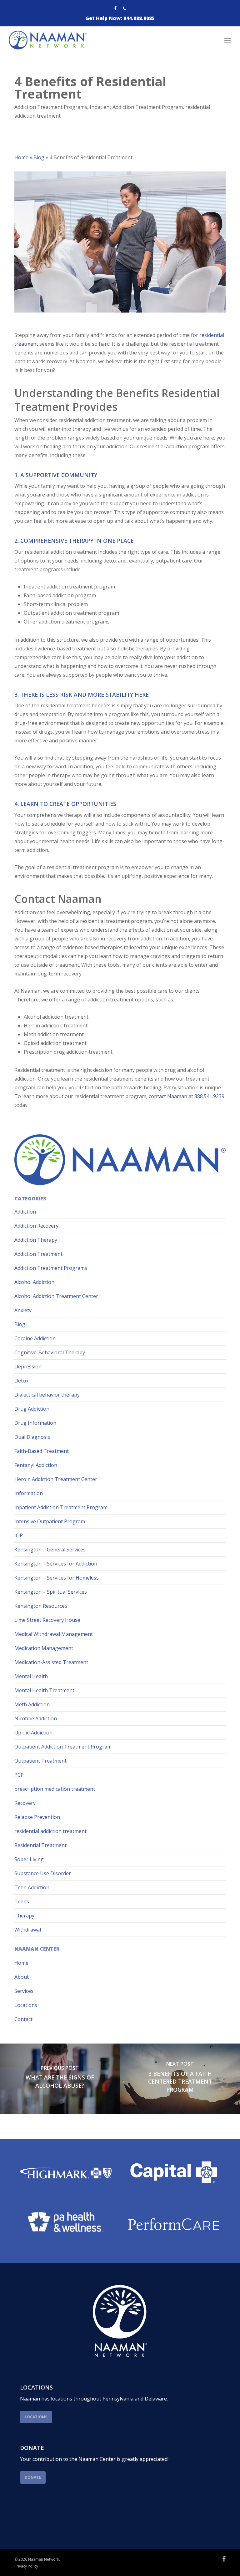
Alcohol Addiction (34, 1282)
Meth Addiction (32, 1704)
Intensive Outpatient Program (50, 1521)
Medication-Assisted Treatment (51, 1662)
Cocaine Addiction (35, 1338)
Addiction (25, 1212)
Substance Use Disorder (43, 1873)
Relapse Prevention (37, 1817)
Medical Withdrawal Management (54, 1634)
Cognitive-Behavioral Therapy (50, 1352)
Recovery (25, 1803)
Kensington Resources (41, 1606)
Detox (21, 1381)
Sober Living (29, 1859)
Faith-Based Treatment (42, 1451)
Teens (22, 1901)
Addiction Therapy (36, 1240)
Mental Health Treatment (44, 1690)
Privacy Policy (26, 2566)
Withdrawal (28, 1930)
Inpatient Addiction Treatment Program (136, 107)
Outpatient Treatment (40, 1761)
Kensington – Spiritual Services (51, 1592)
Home (21, 157)
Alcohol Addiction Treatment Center (56, 1296)
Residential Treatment (40, 1845)
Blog (39, 157)
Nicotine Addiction (36, 1718)
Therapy (24, 1916)
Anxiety (23, 1310)
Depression (28, 1367)
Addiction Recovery (36, 1226)
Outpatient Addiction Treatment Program (63, 1747)
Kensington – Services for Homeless (57, 1578)
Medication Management (44, 1648)
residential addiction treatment (50, 1831)
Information (29, 1493)
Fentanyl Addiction (36, 1465)
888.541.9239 (209, 1096)
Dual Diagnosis (32, 1437)
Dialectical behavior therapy (47, 1395)
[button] (228, 40)
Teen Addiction (32, 1887)
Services (24, 1991)
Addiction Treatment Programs (51, 107)
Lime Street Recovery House (47, 1620)
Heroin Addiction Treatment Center (56, 1479)
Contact (23, 2019)
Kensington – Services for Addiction (56, 1564)
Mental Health (31, 1676)
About (22, 1977)
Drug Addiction (32, 1409)
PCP (19, 1775)
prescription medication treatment (55, 1789)
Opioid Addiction (33, 1733)
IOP (19, 1535)
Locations (26, 2005)
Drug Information (35, 1423)
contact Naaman (168, 1096)
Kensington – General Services (50, 1550)
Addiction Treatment (38, 1254)
